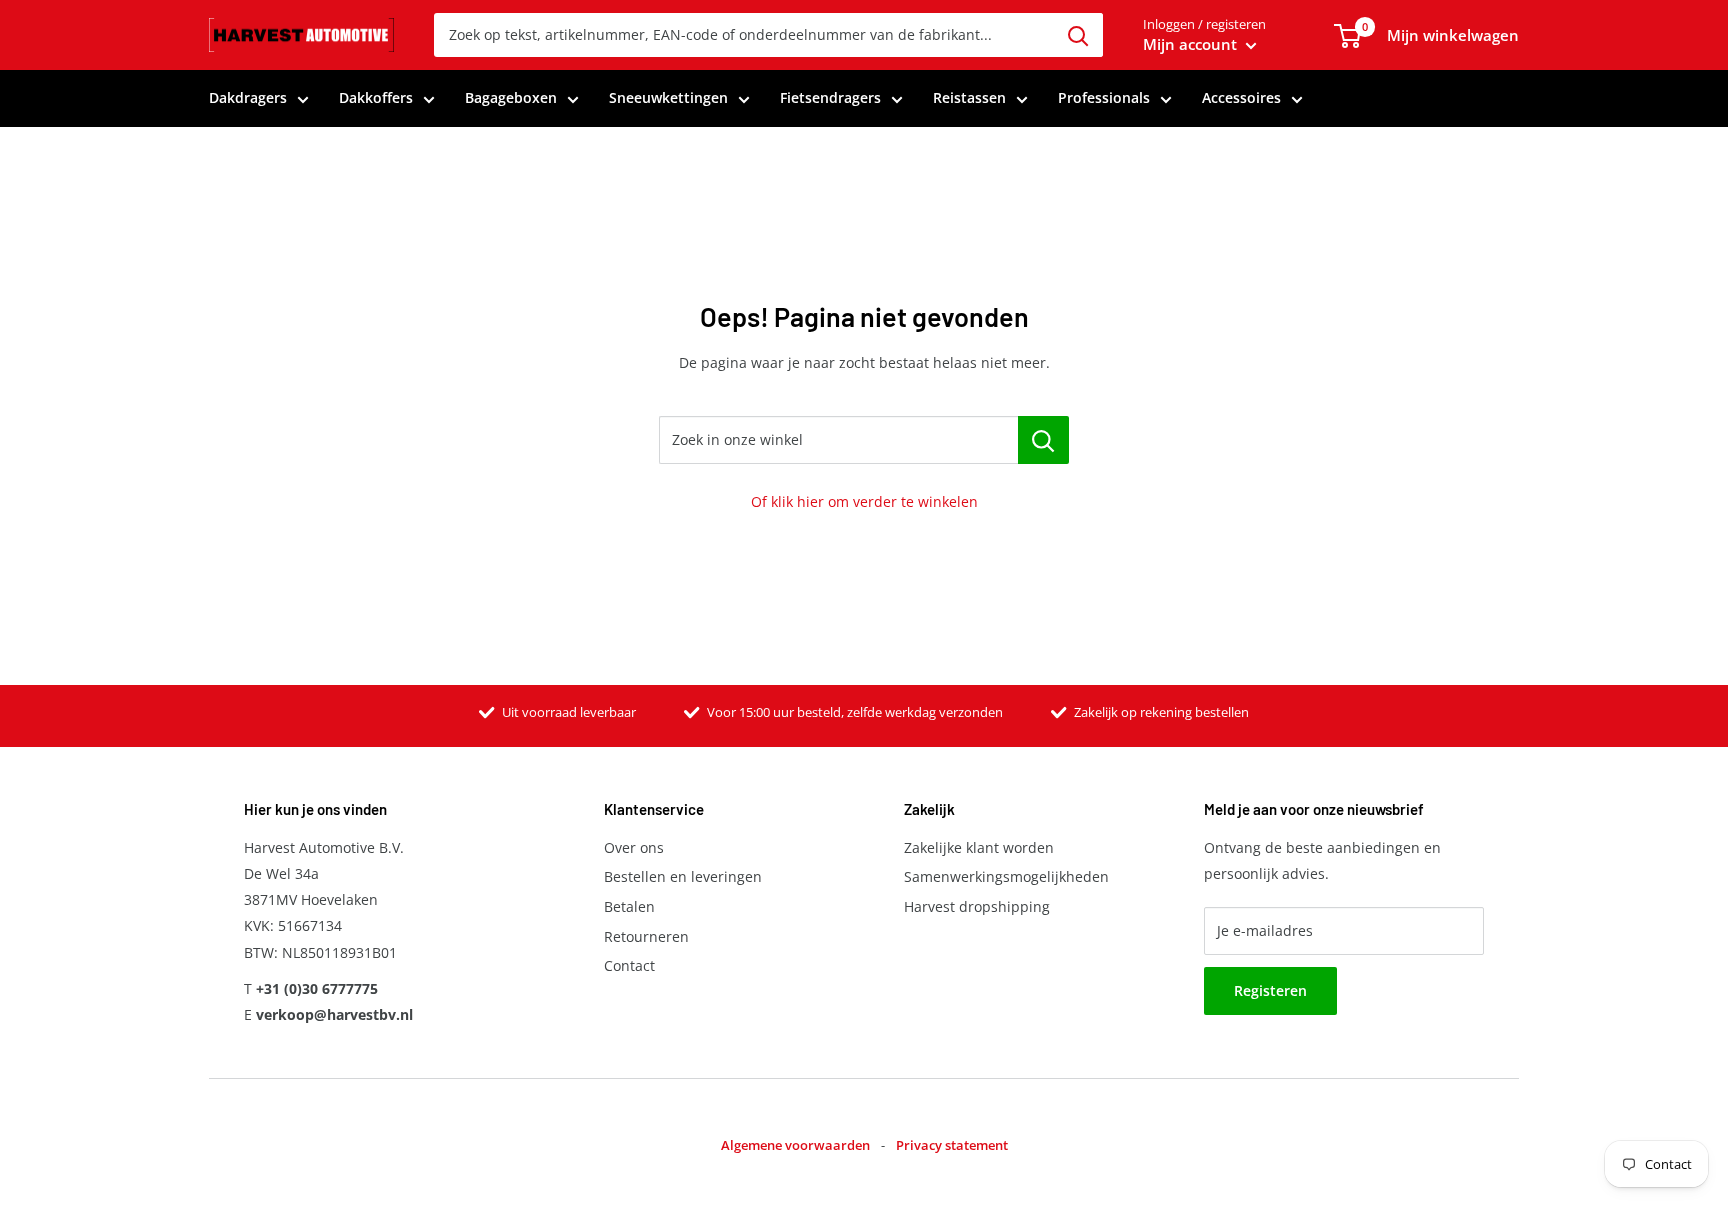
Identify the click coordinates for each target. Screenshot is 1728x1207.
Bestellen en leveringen (683, 876)
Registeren (1270, 990)
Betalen (629, 906)
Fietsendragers (830, 97)
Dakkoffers (376, 97)
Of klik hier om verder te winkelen (864, 501)
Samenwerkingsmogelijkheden (1006, 876)
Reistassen (969, 97)
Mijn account (1192, 44)
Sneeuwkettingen (668, 97)
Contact (629, 965)
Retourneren (646, 936)
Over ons (634, 847)
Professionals (1104, 97)
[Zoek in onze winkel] (1043, 440)
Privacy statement (952, 1145)
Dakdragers (248, 97)
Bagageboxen (511, 97)
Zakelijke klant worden (979, 847)
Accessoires (1241, 97)
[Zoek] (1078, 35)
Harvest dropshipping (977, 906)
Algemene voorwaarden (795, 1145)
